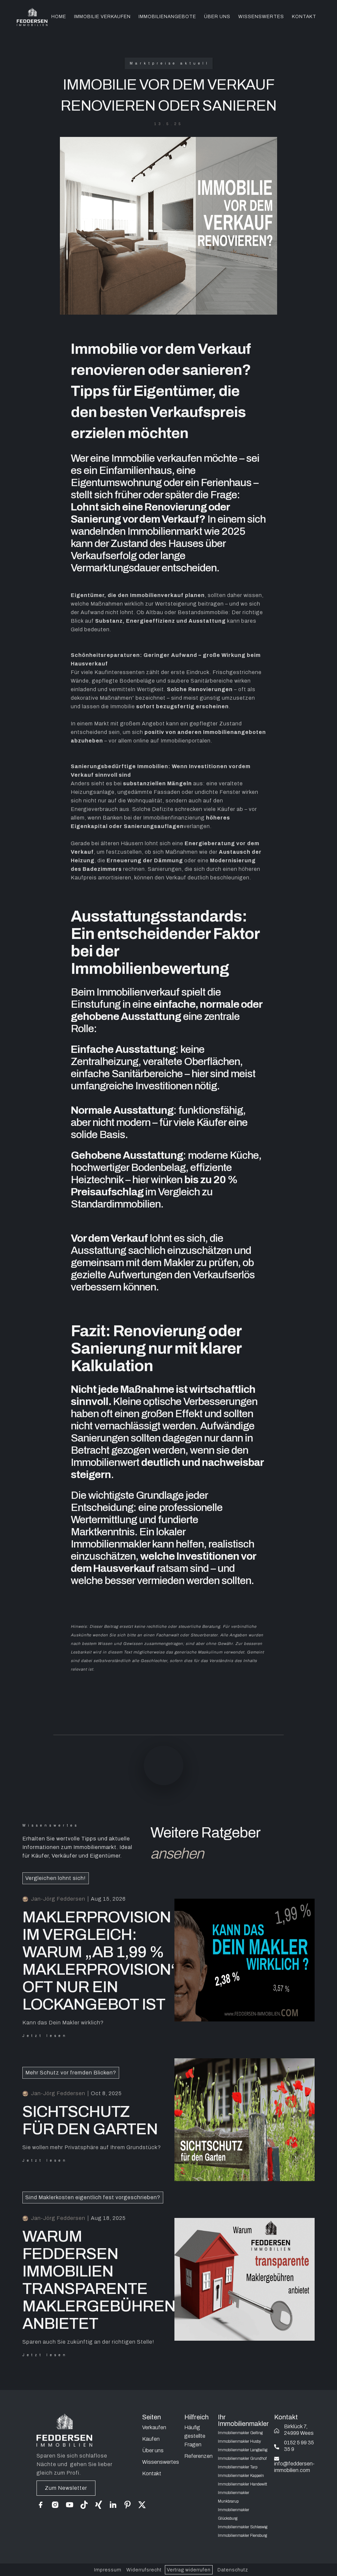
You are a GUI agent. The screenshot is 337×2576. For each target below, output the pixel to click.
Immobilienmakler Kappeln (241, 2476)
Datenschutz (233, 2570)
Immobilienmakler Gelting (240, 2433)
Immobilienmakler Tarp (238, 2467)
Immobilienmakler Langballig (243, 2450)
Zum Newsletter (66, 2488)
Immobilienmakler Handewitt (242, 2484)
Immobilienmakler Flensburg (242, 2536)
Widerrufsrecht (144, 2570)
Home (59, 17)
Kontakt (152, 2473)
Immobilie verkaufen (102, 17)
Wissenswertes (261, 17)
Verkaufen (154, 2427)
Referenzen (198, 2456)
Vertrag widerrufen (189, 2570)
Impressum (108, 2570)
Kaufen (151, 2439)
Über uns (217, 17)
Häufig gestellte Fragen (195, 2436)
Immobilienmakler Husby (239, 2441)
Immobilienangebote (167, 17)
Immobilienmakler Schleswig (243, 2527)
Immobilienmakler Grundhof (242, 2459)
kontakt (304, 17)
